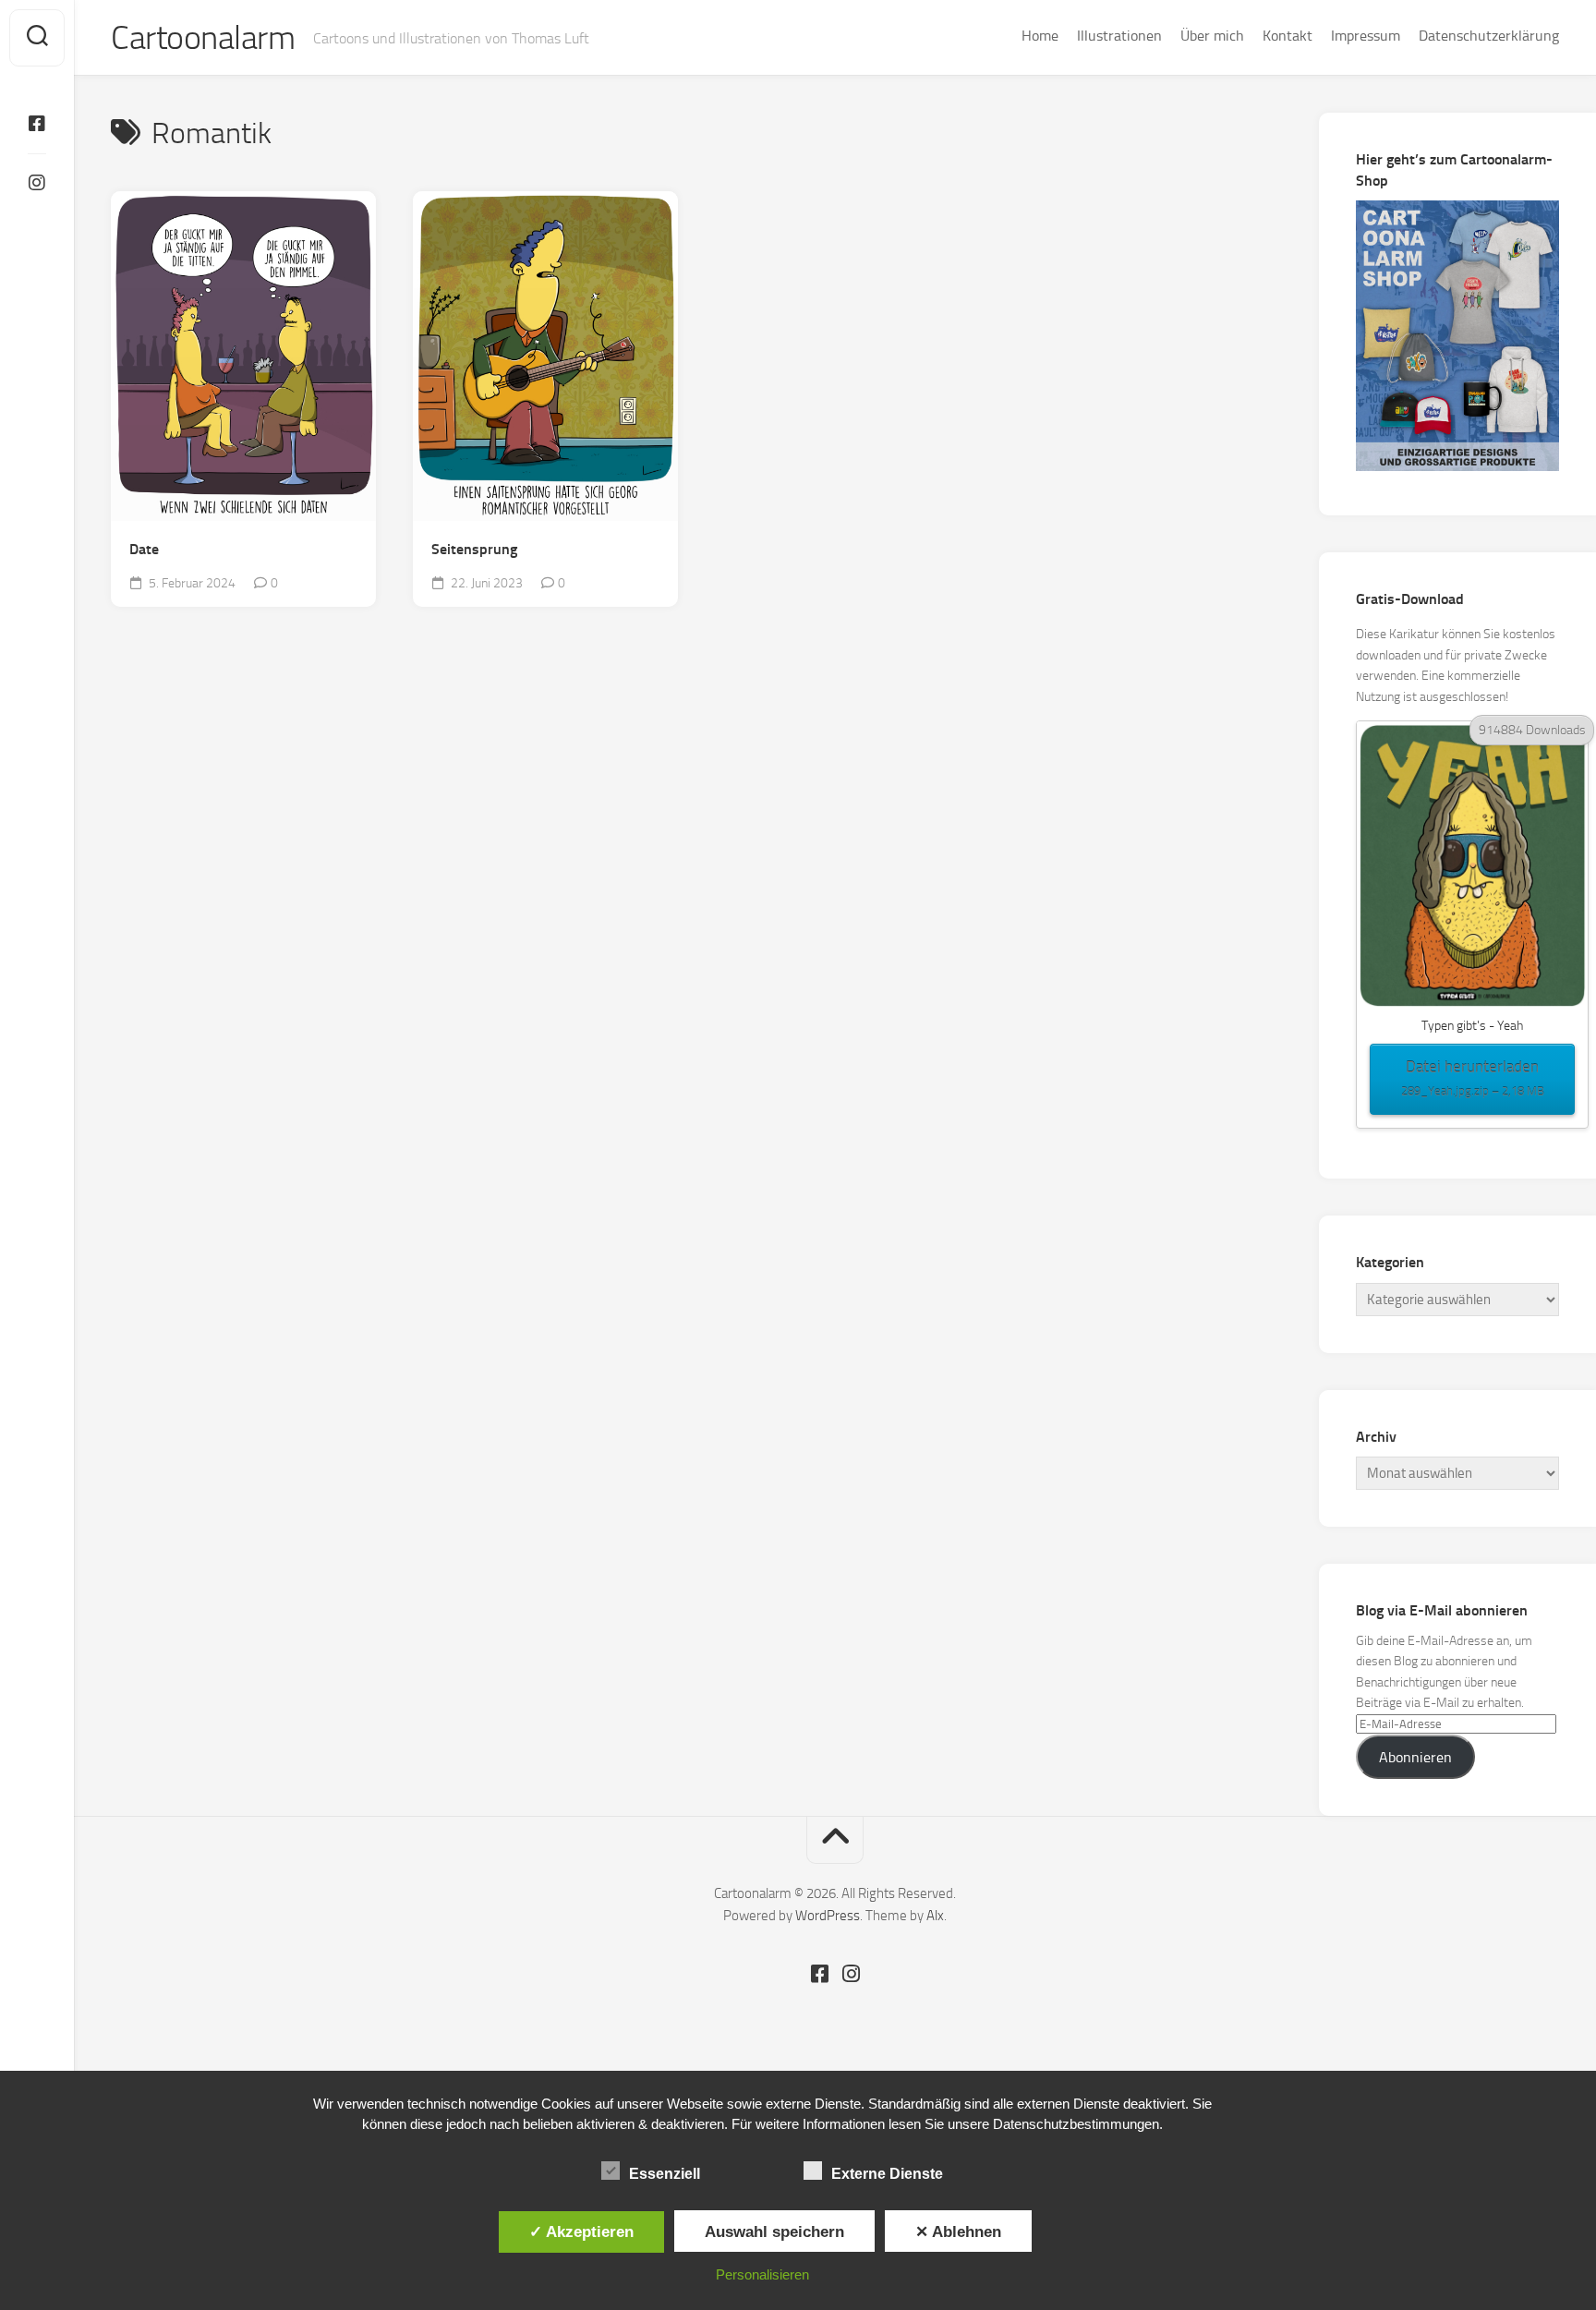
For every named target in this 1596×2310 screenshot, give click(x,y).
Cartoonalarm (203, 38)
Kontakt (1288, 36)
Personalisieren (762, 2274)
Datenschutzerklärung (1489, 36)
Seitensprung (474, 549)
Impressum (1366, 36)
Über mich (1212, 36)
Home (1040, 36)
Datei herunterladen (1473, 1077)
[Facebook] (37, 124)
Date (144, 549)
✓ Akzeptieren (581, 2231)
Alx (935, 1916)
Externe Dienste (887, 2174)
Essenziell (665, 2174)
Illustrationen (1119, 36)
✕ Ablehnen (958, 2231)
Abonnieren (1415, 1757)
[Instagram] (37, 183)
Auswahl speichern (774, 2231)
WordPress (828, 1916)
